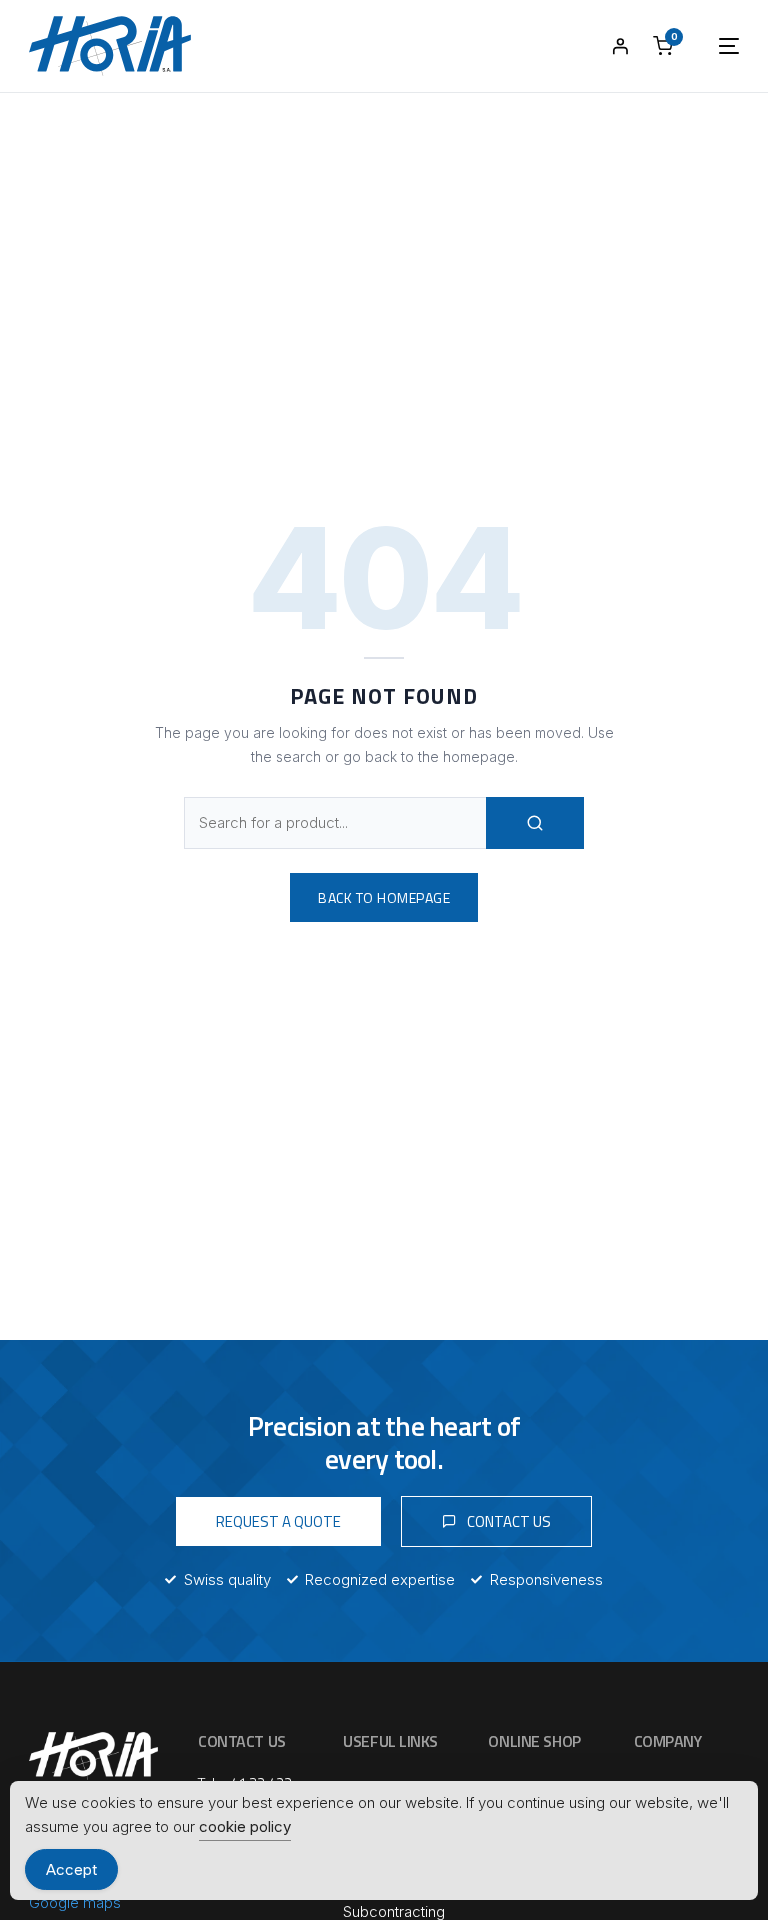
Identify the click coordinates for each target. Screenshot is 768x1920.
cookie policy (245, 1826)
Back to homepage (384, 897)
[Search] (535, 823)
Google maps (75, 1902)
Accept (71, 1869)
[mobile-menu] (709, 46)
